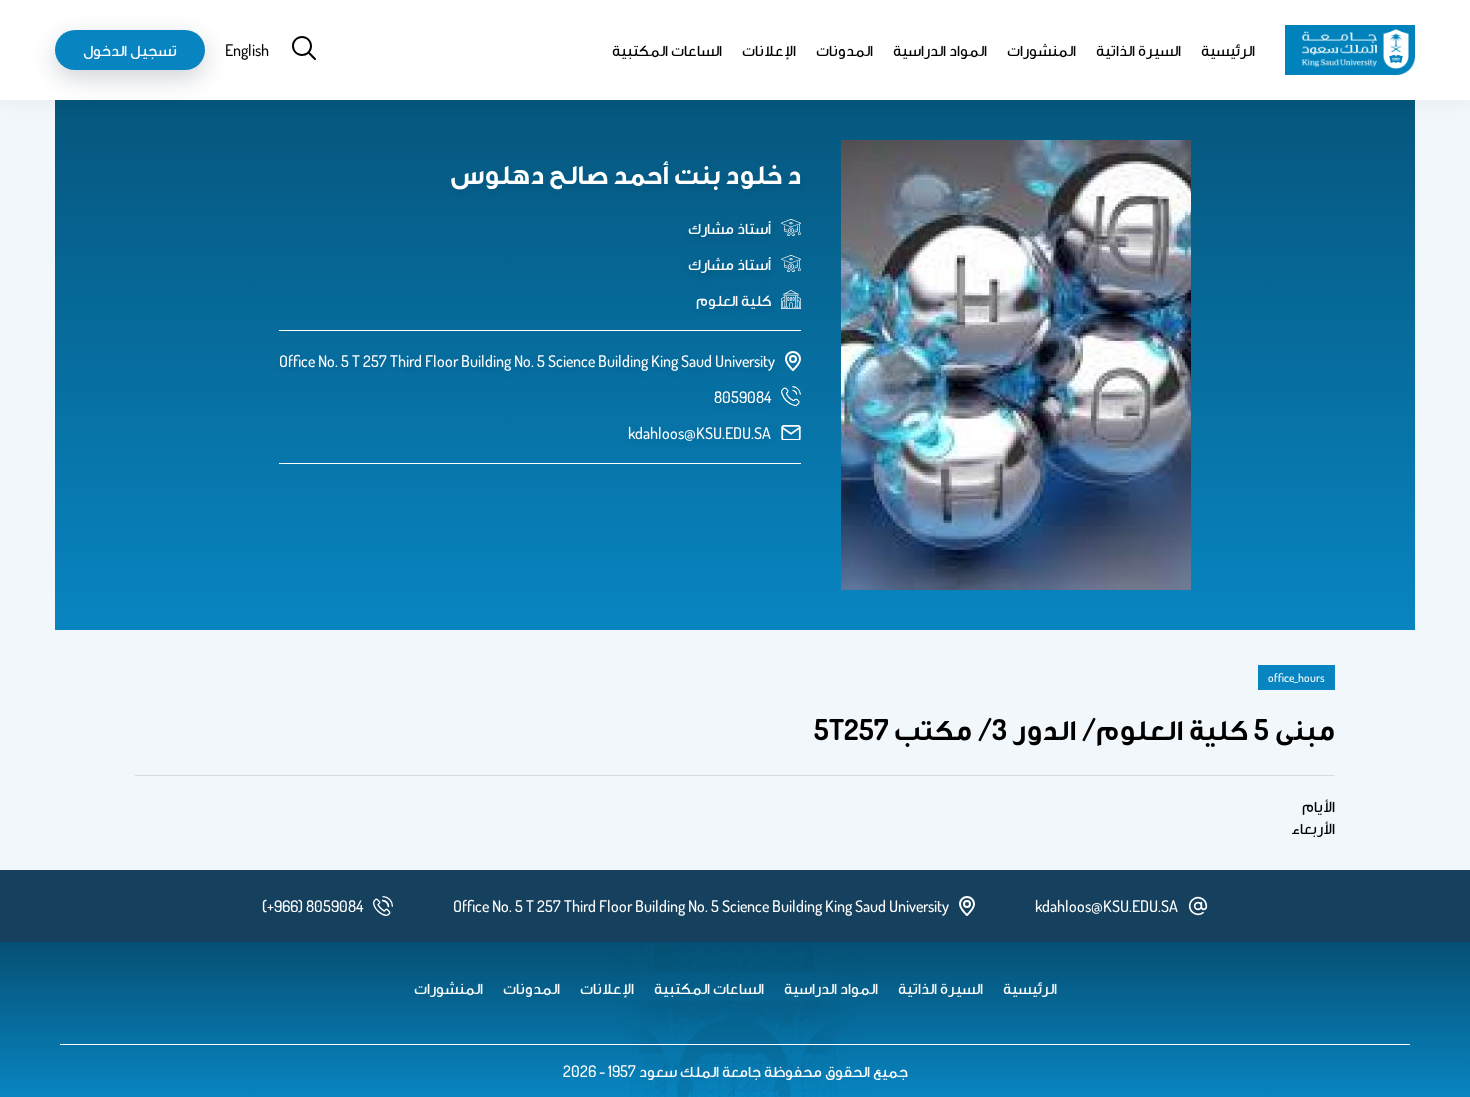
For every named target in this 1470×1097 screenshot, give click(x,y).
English (247, 50)
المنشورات (1041, 50)
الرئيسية (1228, 50)
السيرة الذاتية (1138, 50)
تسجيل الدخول (130, 50)
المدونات (844, 50)
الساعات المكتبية (667, 50)
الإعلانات (769, 50)
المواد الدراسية (940, 50)
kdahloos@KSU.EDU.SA (699, 433)
